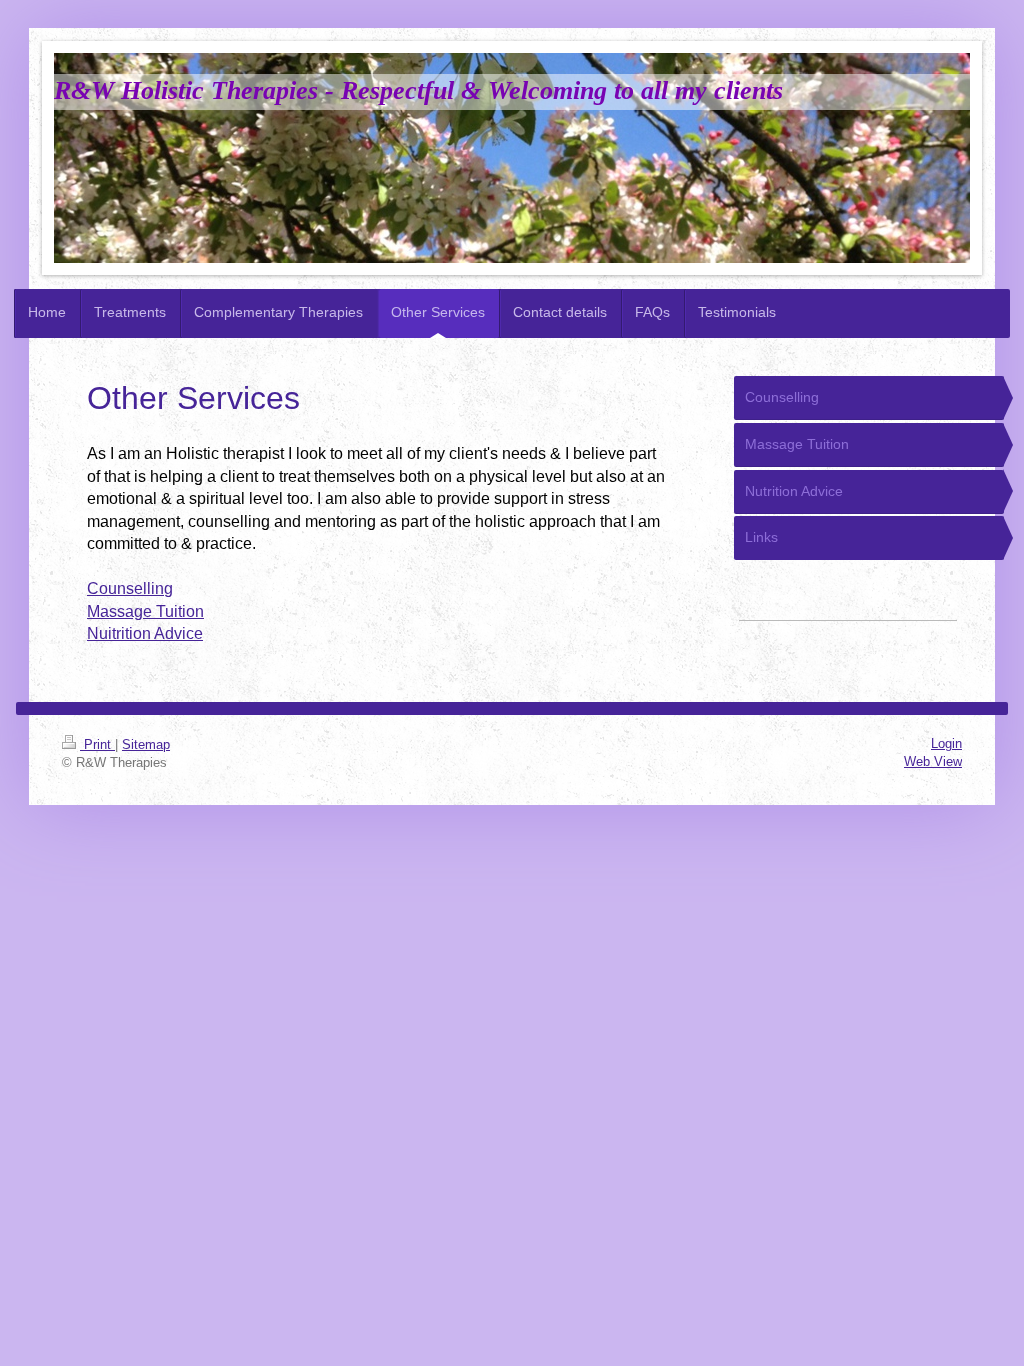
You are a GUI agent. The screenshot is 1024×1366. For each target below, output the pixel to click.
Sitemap (146, 744)
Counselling (130, 588)
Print (97, 744)
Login (946, 743)
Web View (933, 761)
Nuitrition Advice (145, 633)
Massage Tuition (145, 611)
